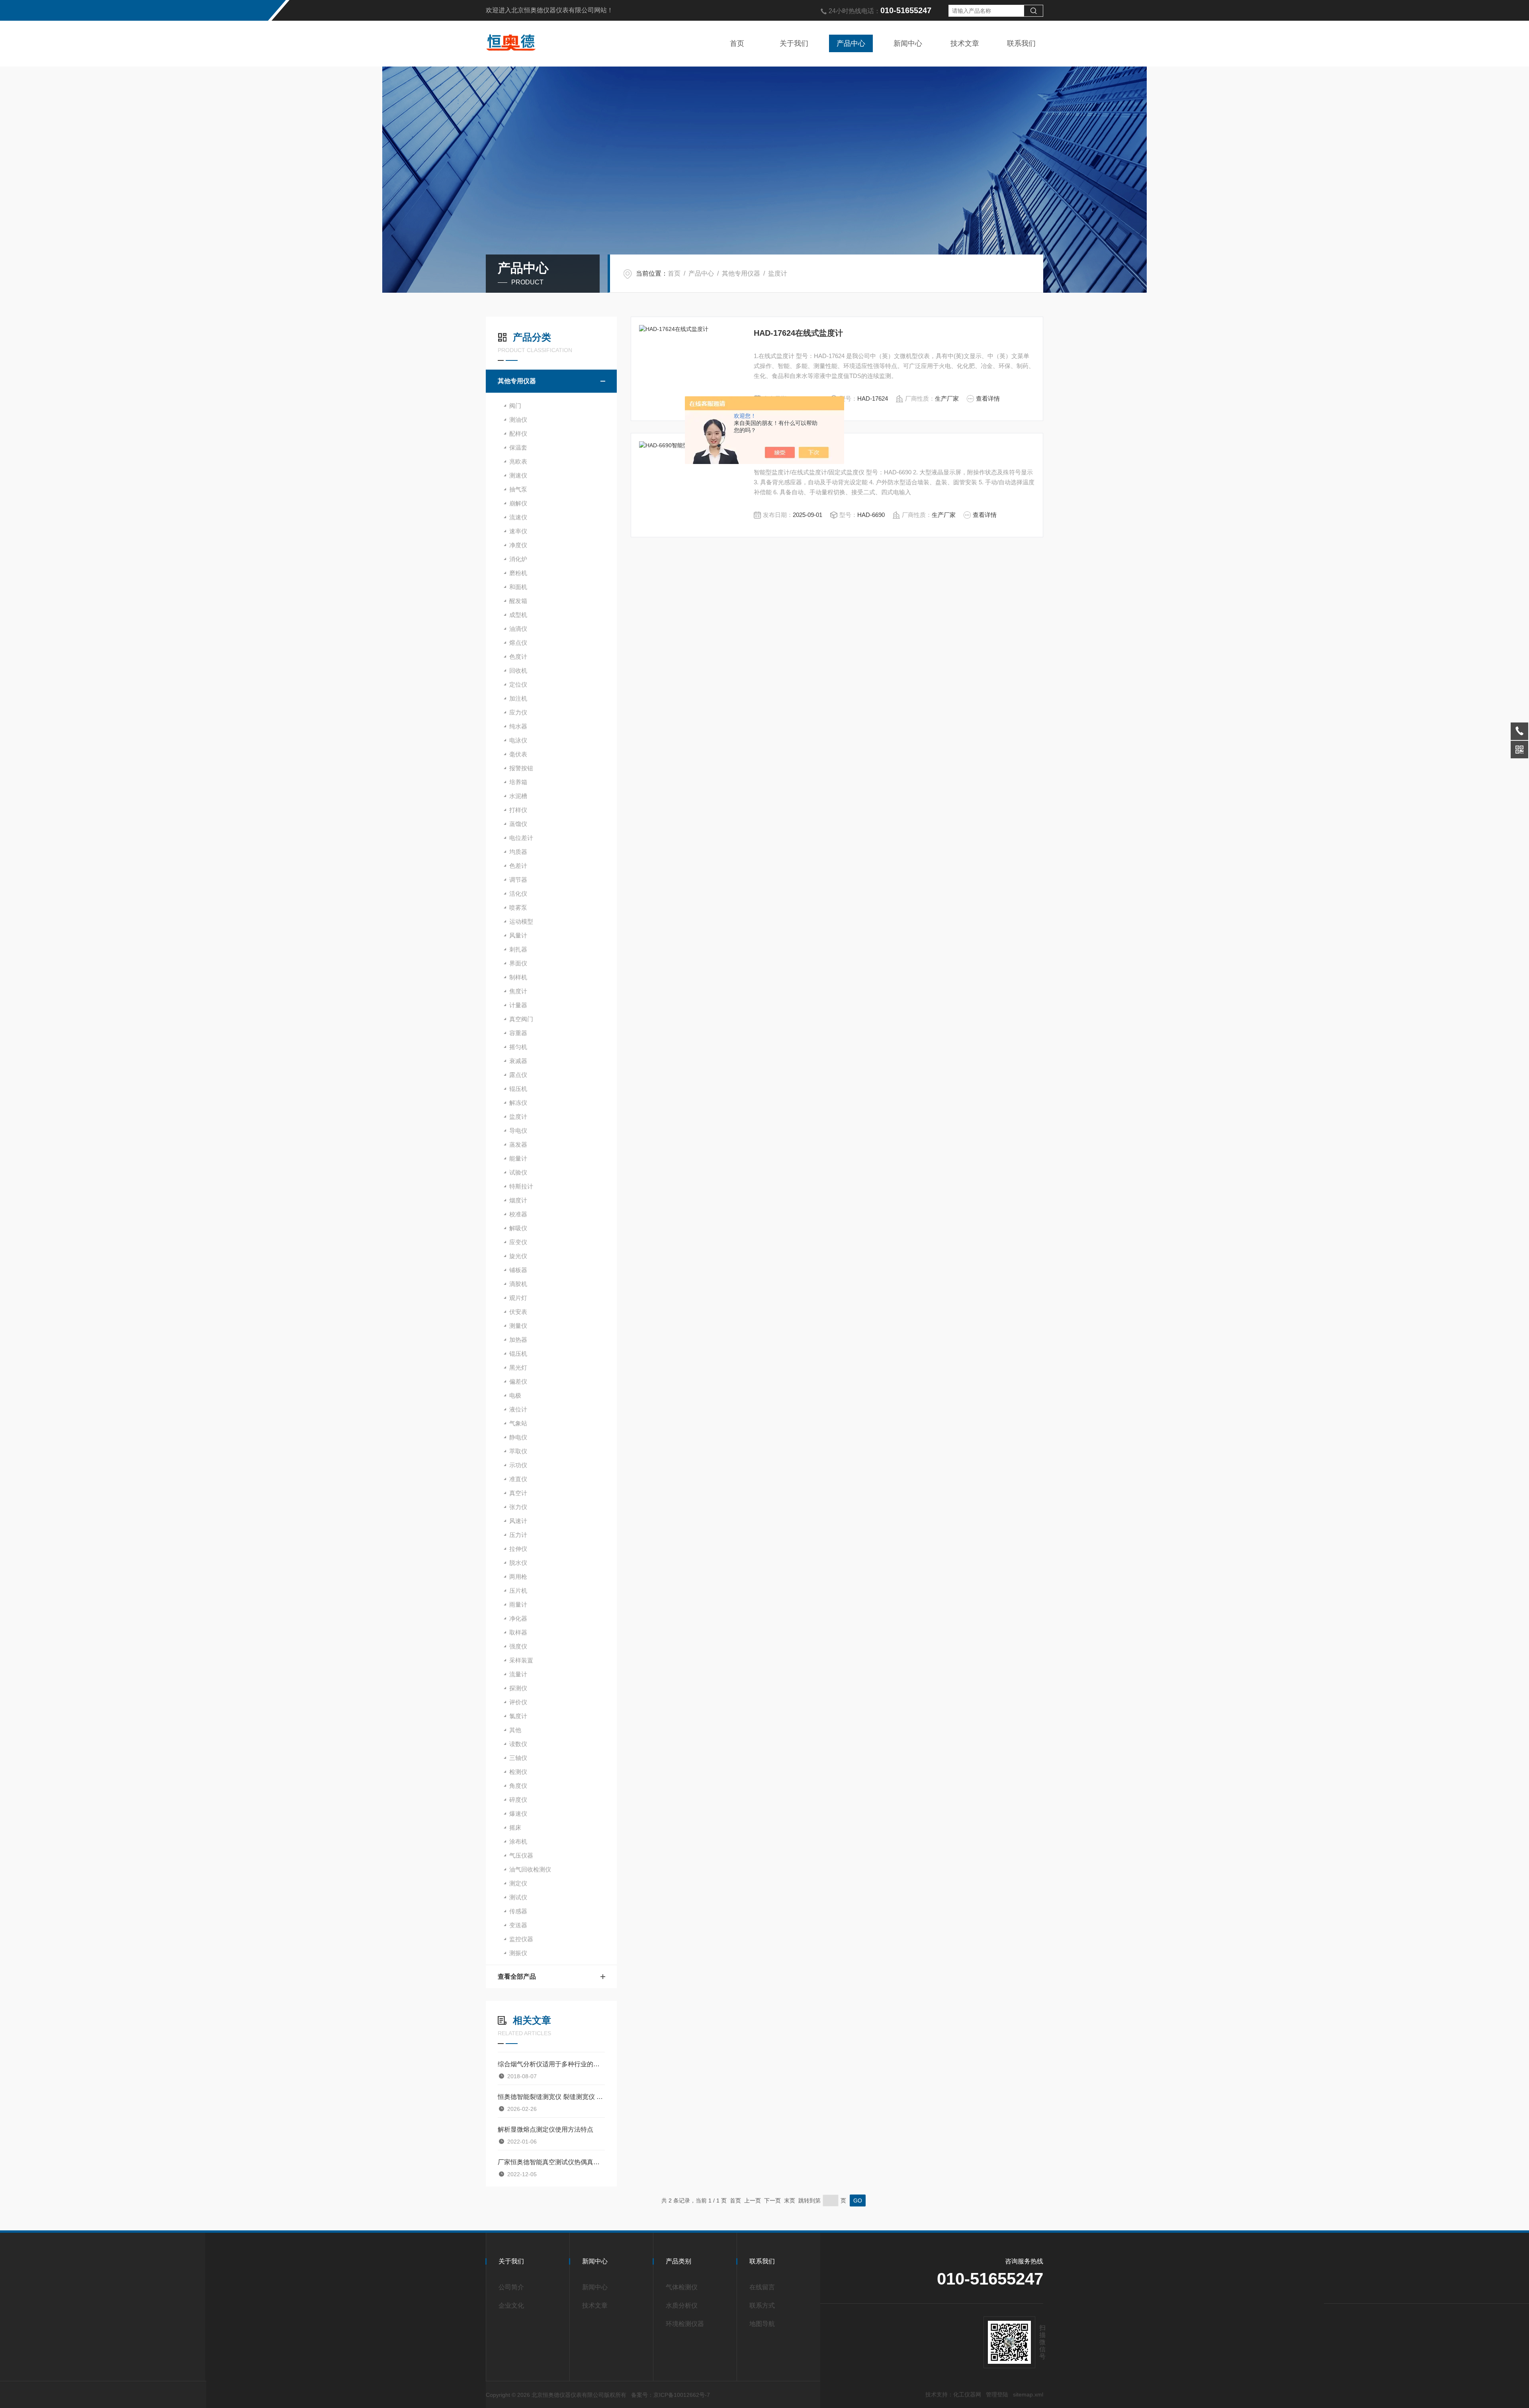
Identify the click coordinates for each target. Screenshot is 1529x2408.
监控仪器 (521, 1939)
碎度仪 (518, 1800)
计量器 (518, 1005)
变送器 (518, 1925)
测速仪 (518, 475)
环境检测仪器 (685, 2324)
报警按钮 (521, 768)
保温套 (518, 447)
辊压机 (518, 1089)
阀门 (515, 406)
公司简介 (511, 2287)
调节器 (518, 880)
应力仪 (518, 712)
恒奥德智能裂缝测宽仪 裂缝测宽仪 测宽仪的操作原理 (551, 2097)
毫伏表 (518, 754)
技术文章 (965, 43)
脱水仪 (518, 1563)
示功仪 (518, 1465)
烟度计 (518, 1200)
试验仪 (518, 1172)
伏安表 (518, 1312)
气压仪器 (521, 1855)
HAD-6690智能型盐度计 (796, 449)
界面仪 (518, 963)
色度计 (518, 657)
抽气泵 (518, 489)
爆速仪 (518, 1814)
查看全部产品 (517, 1976)
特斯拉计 (521, 1186)
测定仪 (518, 1883)
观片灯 (518, 1298)
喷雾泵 (518, 907)
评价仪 (518, 1702)
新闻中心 (908, 43)
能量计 (518, 1158)
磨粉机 (518, 573)
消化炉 (518, 559)
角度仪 (518, 1786)
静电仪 (518, 1437)
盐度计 (778, 273)
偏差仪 (518, 1381)
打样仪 (518, 810)
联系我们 (1021, 43)
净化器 (518, 1618)
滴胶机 (518, 1284)
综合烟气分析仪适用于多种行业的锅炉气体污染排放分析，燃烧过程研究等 (551, 2064)
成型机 (518, 615)
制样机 (518, 977)
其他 (515, 1730)
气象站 (518, 1423)
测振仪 (518, 1953)
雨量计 (518, 1604)
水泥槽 (518, 796)
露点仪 (518, 1075)
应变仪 (518, 1242)
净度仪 (518, 545)
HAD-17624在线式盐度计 (798, 333)
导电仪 (518, 1131)
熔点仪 (518, 643)
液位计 (518, 1409)
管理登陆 (997, 2394)
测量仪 (518, 1326)
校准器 (518, 1214)
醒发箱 (518, 601)
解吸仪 (518, 1228)
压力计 (518, 1535)
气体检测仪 (682, 2287)
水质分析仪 (682, 2305)
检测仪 (518, 1772)
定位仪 (518, 684)
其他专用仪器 (741, 273)
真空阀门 (521, 1019)
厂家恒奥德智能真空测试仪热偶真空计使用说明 (551, 2162)
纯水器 (518, 726)
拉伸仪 (518, 1549)
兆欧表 (518, 461)
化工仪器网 (967, 2394)
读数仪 (518, 1744)
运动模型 (521, 921)
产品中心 (851, 43)
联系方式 (762, 2305)
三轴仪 (518, 1758)
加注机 (518, 698)
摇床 (515, 1828)
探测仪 (518, 1688)
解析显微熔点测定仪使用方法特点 (546, 2129)
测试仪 (518, 1897)
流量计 (518, 1674)
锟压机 (518, 1354)
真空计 (518, 1493)
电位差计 (521, 838)
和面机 (518, 587)
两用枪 (518, 1577)
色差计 (518, 866)
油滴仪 (518, 629)
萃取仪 (518, 1451)
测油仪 (518, 420)
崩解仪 (518, 503)
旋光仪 (518, 1256)
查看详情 (988, 398)
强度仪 (518, 1646)
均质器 (518, 852)
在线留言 (762, 2287)
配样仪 (518, 434)
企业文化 (511, 2305)
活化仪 (518, 894)
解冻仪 (518, 1103)
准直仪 (518, 1479)
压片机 (518, 1591)
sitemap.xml (1028, 2394)
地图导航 (762, 2324)
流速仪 (518, 517)
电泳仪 (518, 740)
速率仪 (518, 531)
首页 (737, 43)
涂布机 (518, 1841)
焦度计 (518, 991)
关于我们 (794, 43)
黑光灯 (518, 1367)
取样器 (518, 1632)
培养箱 (518, 782)
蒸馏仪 (518, 824)
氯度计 (518, 1716)
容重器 (518, 1033)
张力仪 (518, 1507)
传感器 (518, 1911)
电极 (515, 1395)
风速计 (518, 1521)
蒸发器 (518, 1144)
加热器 (518, 1340)
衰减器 (518, 1061)
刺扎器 (518, 949)
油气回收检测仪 (530, 1869)
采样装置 (521, 1660)
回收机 (518, 671)
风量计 (518, 935)
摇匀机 (518, 1047)
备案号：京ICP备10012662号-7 (671, 2395)
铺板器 (518, 1270)
